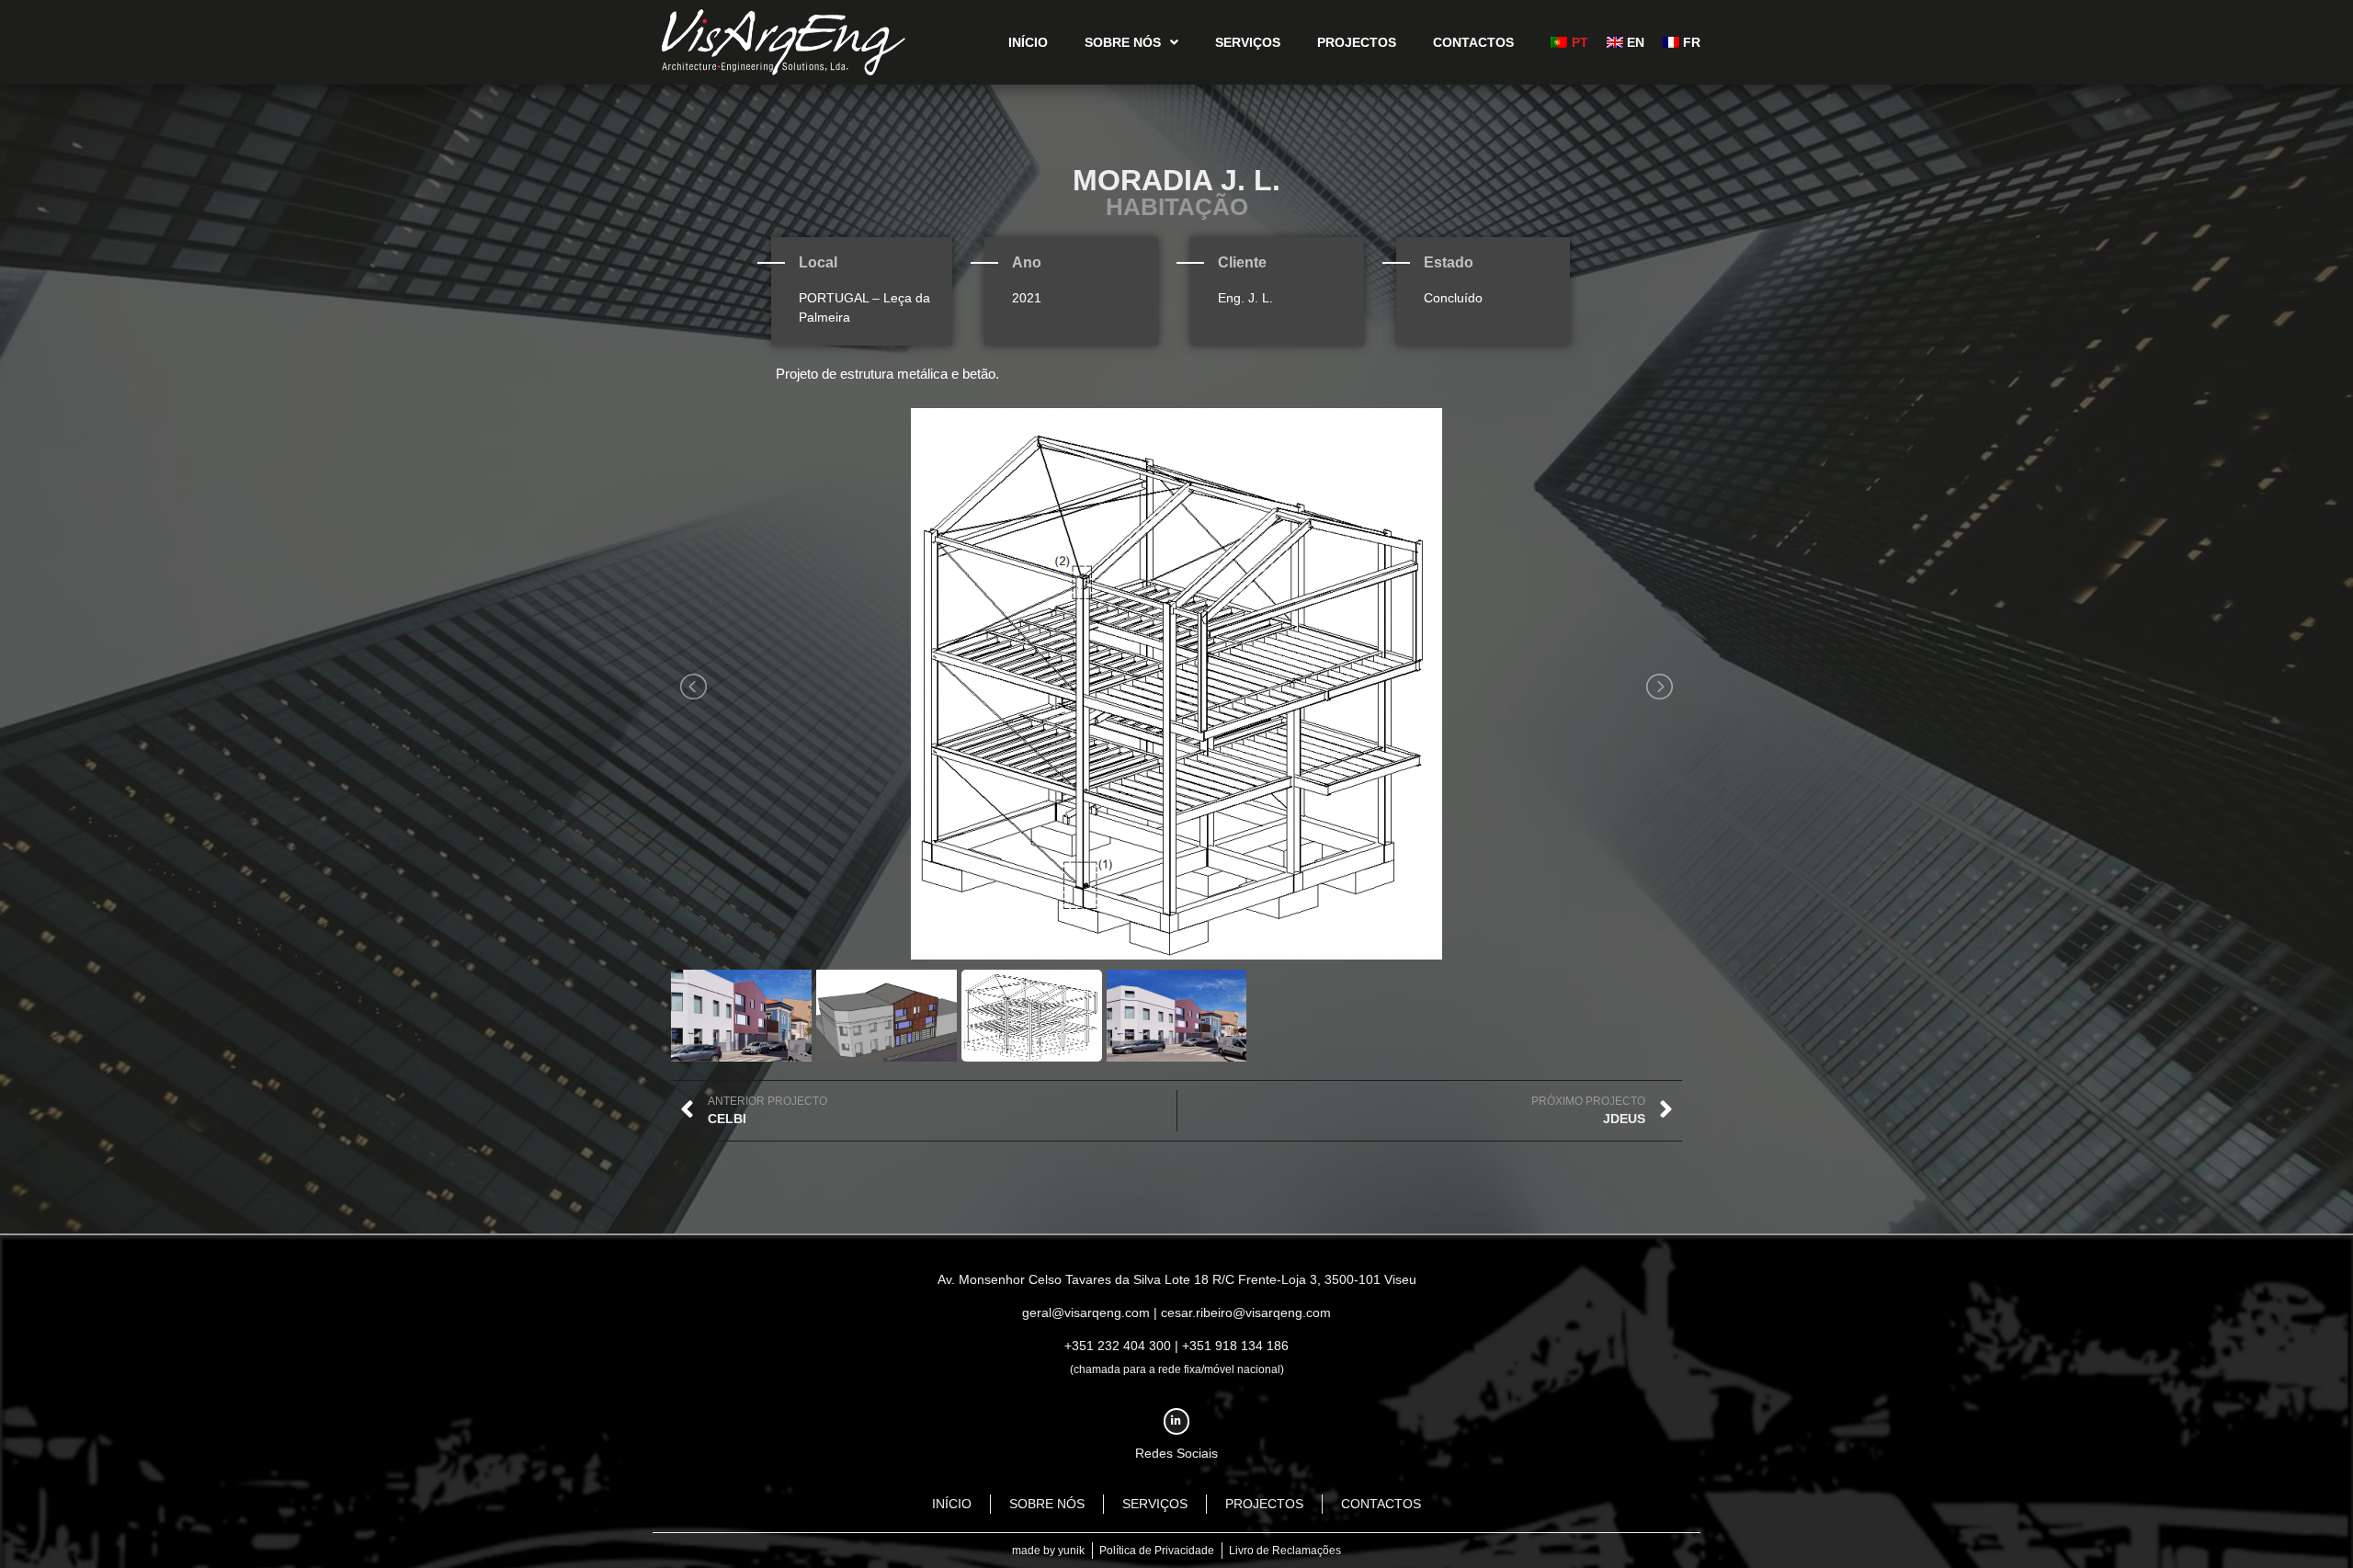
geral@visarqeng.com (1086, 1312)
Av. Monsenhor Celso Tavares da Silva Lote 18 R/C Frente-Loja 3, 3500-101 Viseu (1177, 1279)
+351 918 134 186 (1235, 1346)
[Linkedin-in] (1177, 1421)
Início (1028, 42)
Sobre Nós (1123, 42)
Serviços (1248, 42)
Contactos (1473, 42)
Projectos (1357, 42)
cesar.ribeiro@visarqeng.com (1246, 1312)
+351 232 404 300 (1118, 1346)
